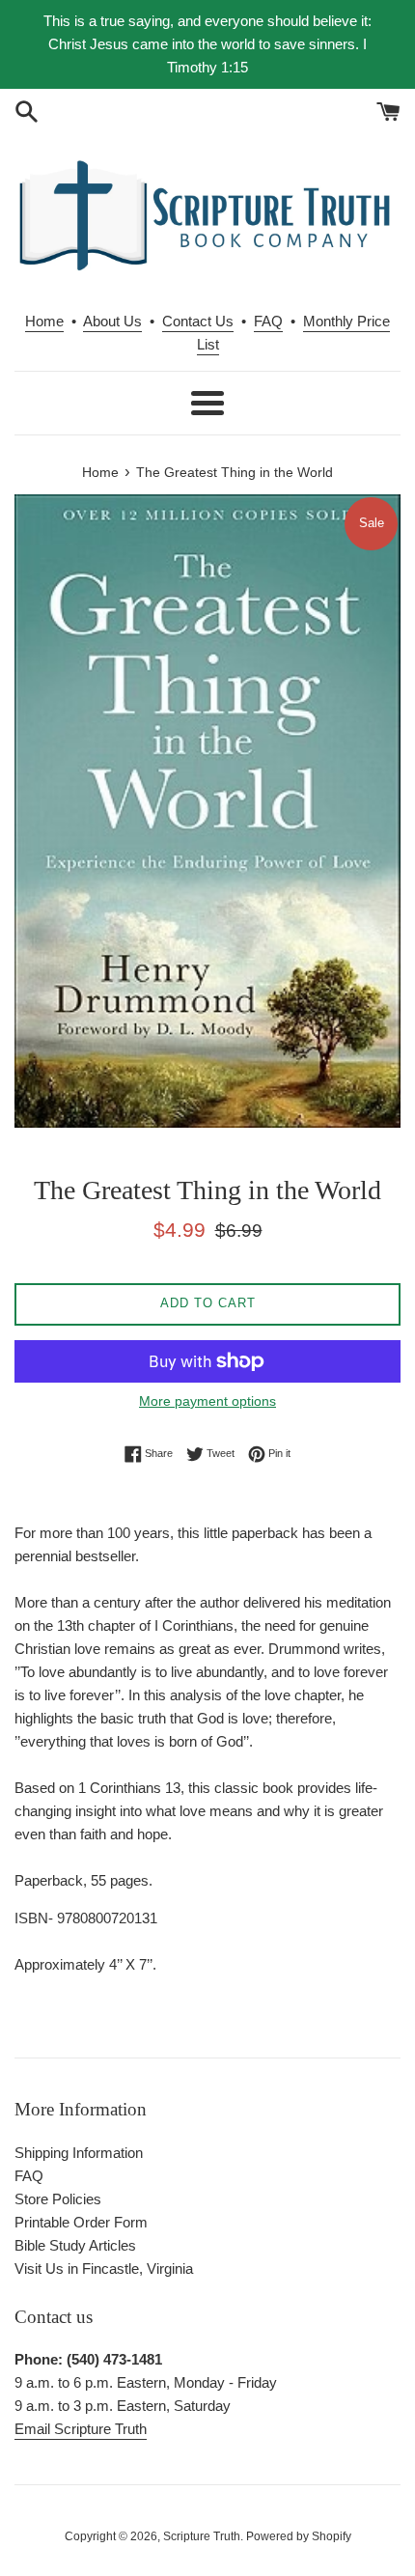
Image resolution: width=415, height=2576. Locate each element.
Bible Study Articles (75, 2245)
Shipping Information (79, 2153)
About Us (112, 321)
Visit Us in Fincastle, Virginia (104, 2268)
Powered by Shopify (299, 2536)
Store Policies (58, 2199)
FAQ (268, 321)
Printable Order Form (81, 2222)
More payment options (207, 1401)
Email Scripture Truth (81, 2429)
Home (44, 321)
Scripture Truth (202, 2536)
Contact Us (198, 321)
